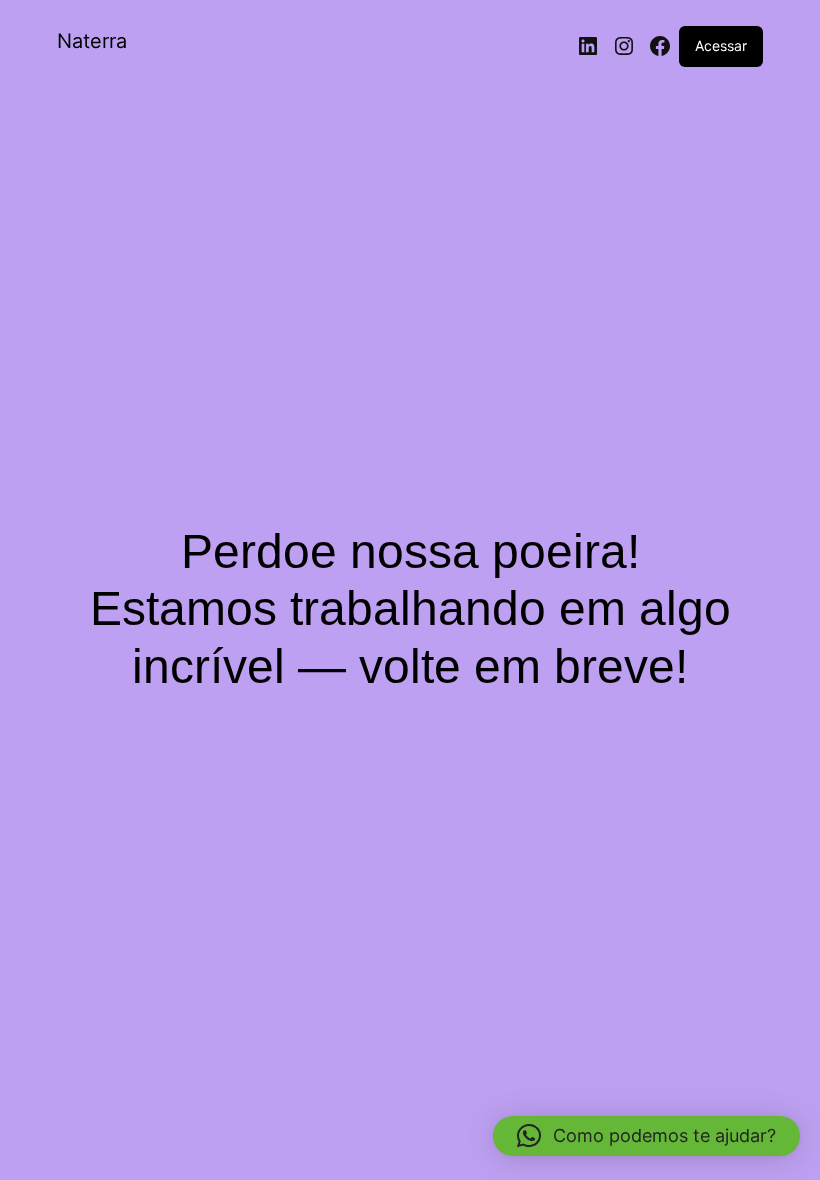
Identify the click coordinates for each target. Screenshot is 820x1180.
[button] (646, 1136)
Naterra (92, 41)
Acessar (721, 45)
